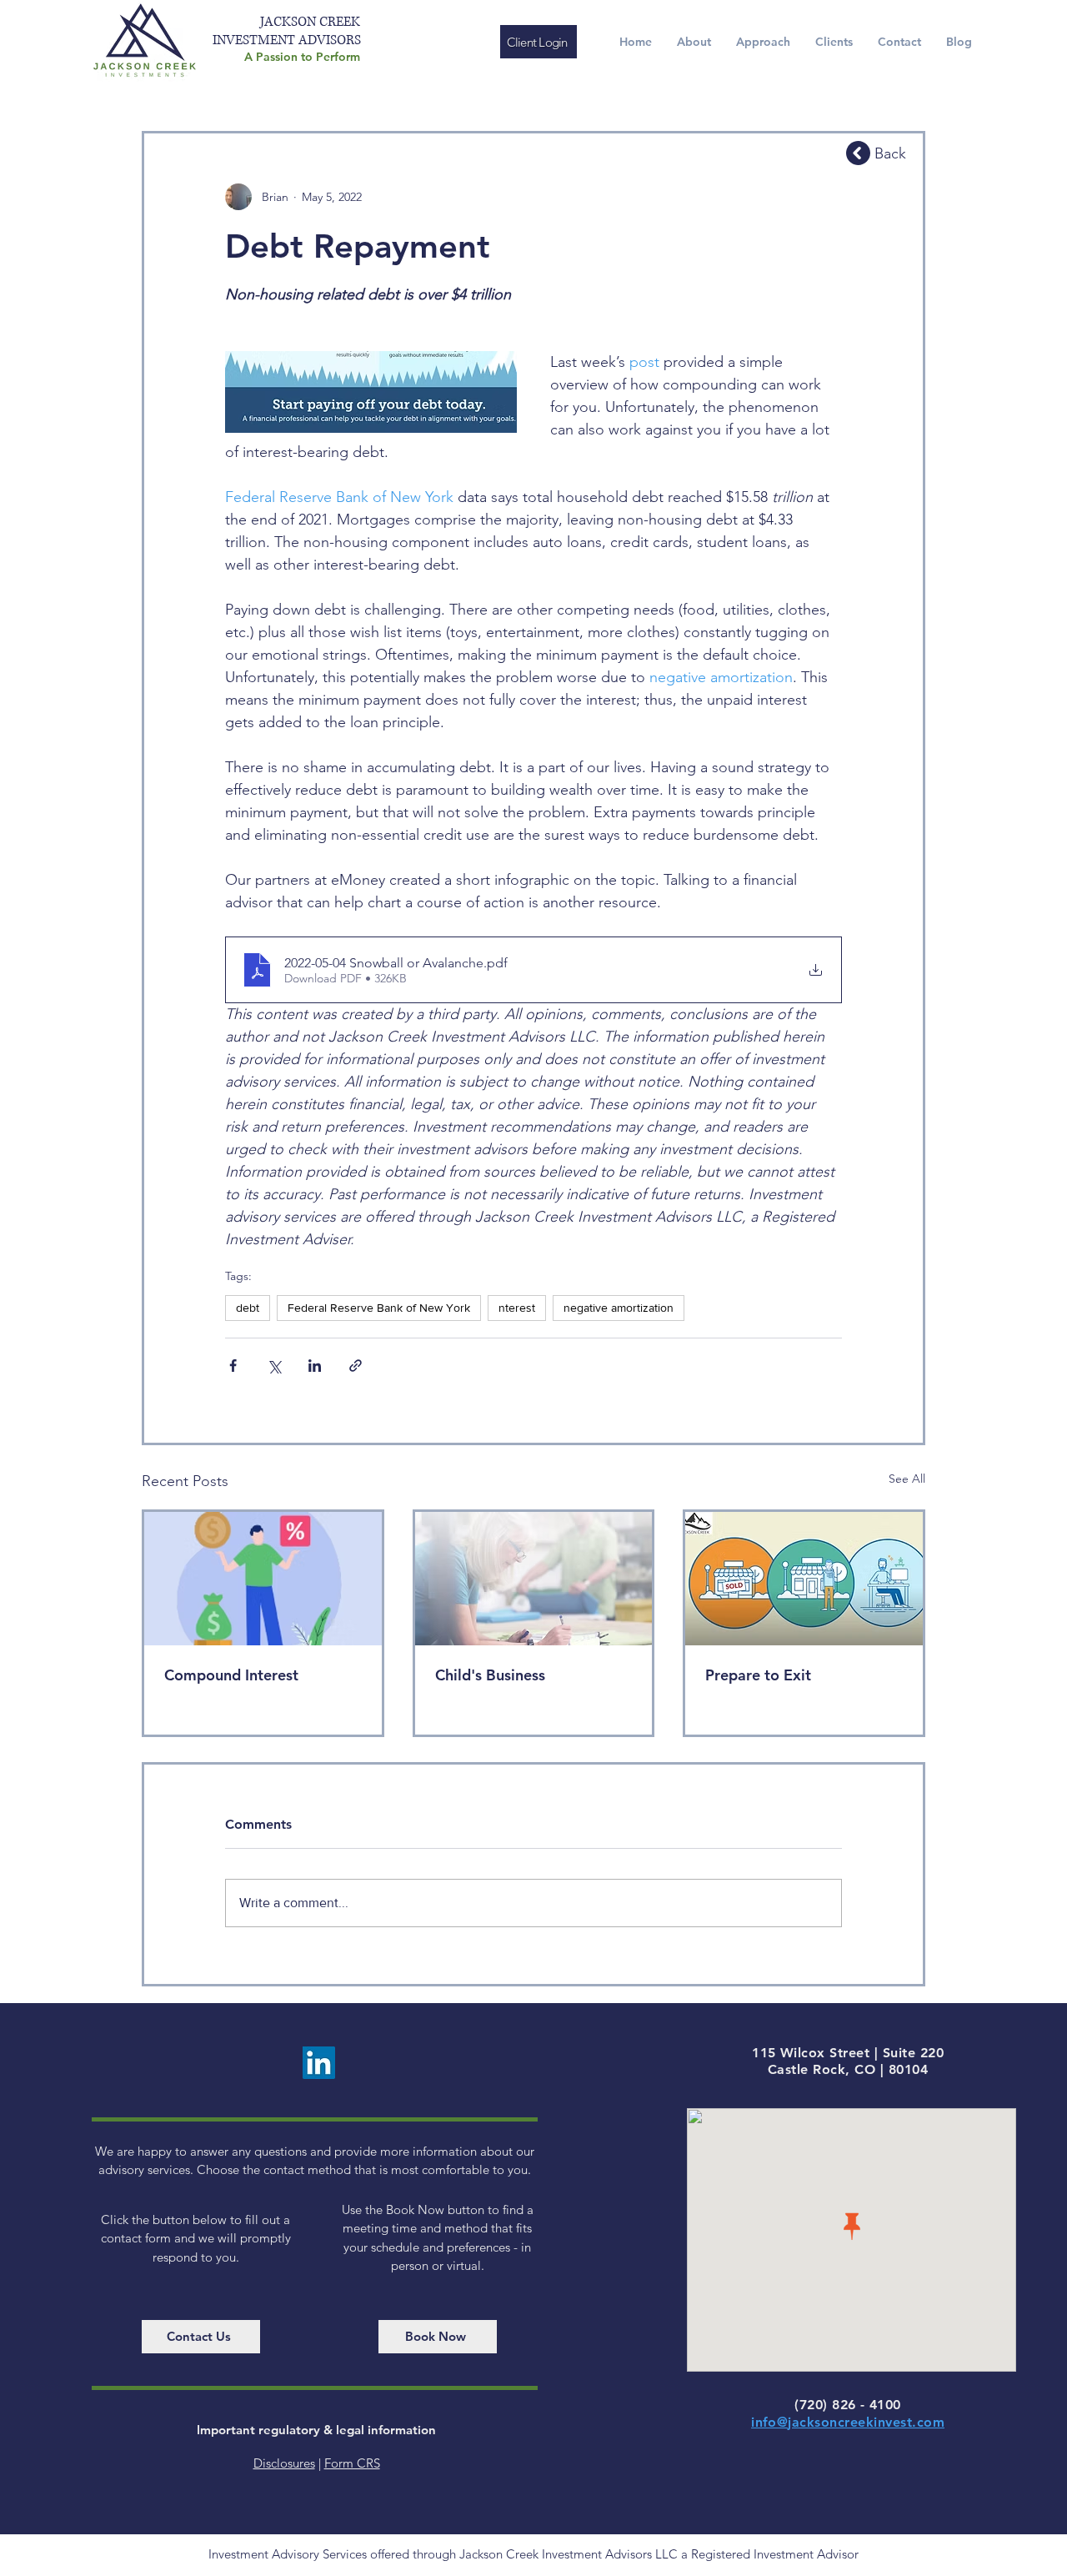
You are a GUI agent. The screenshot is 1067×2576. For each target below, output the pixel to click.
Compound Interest (231, 1675)
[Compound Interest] (263, 1579)
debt (248, 1308)
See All (907, 1479)
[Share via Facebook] (233, 1366)
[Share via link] (356, 1366)
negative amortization (619, 1308)
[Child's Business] (534, 1579)
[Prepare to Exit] (804, 1579)
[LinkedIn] (319, 2063)
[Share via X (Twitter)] (274, 1366)
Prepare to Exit (758, 1675)
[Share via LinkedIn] (315, 1366)
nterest (517, 1308)
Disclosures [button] (284, 2463)
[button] (763, 42)
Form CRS (352, 2463)
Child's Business (490, 1675)
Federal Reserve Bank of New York (379, 1308)
